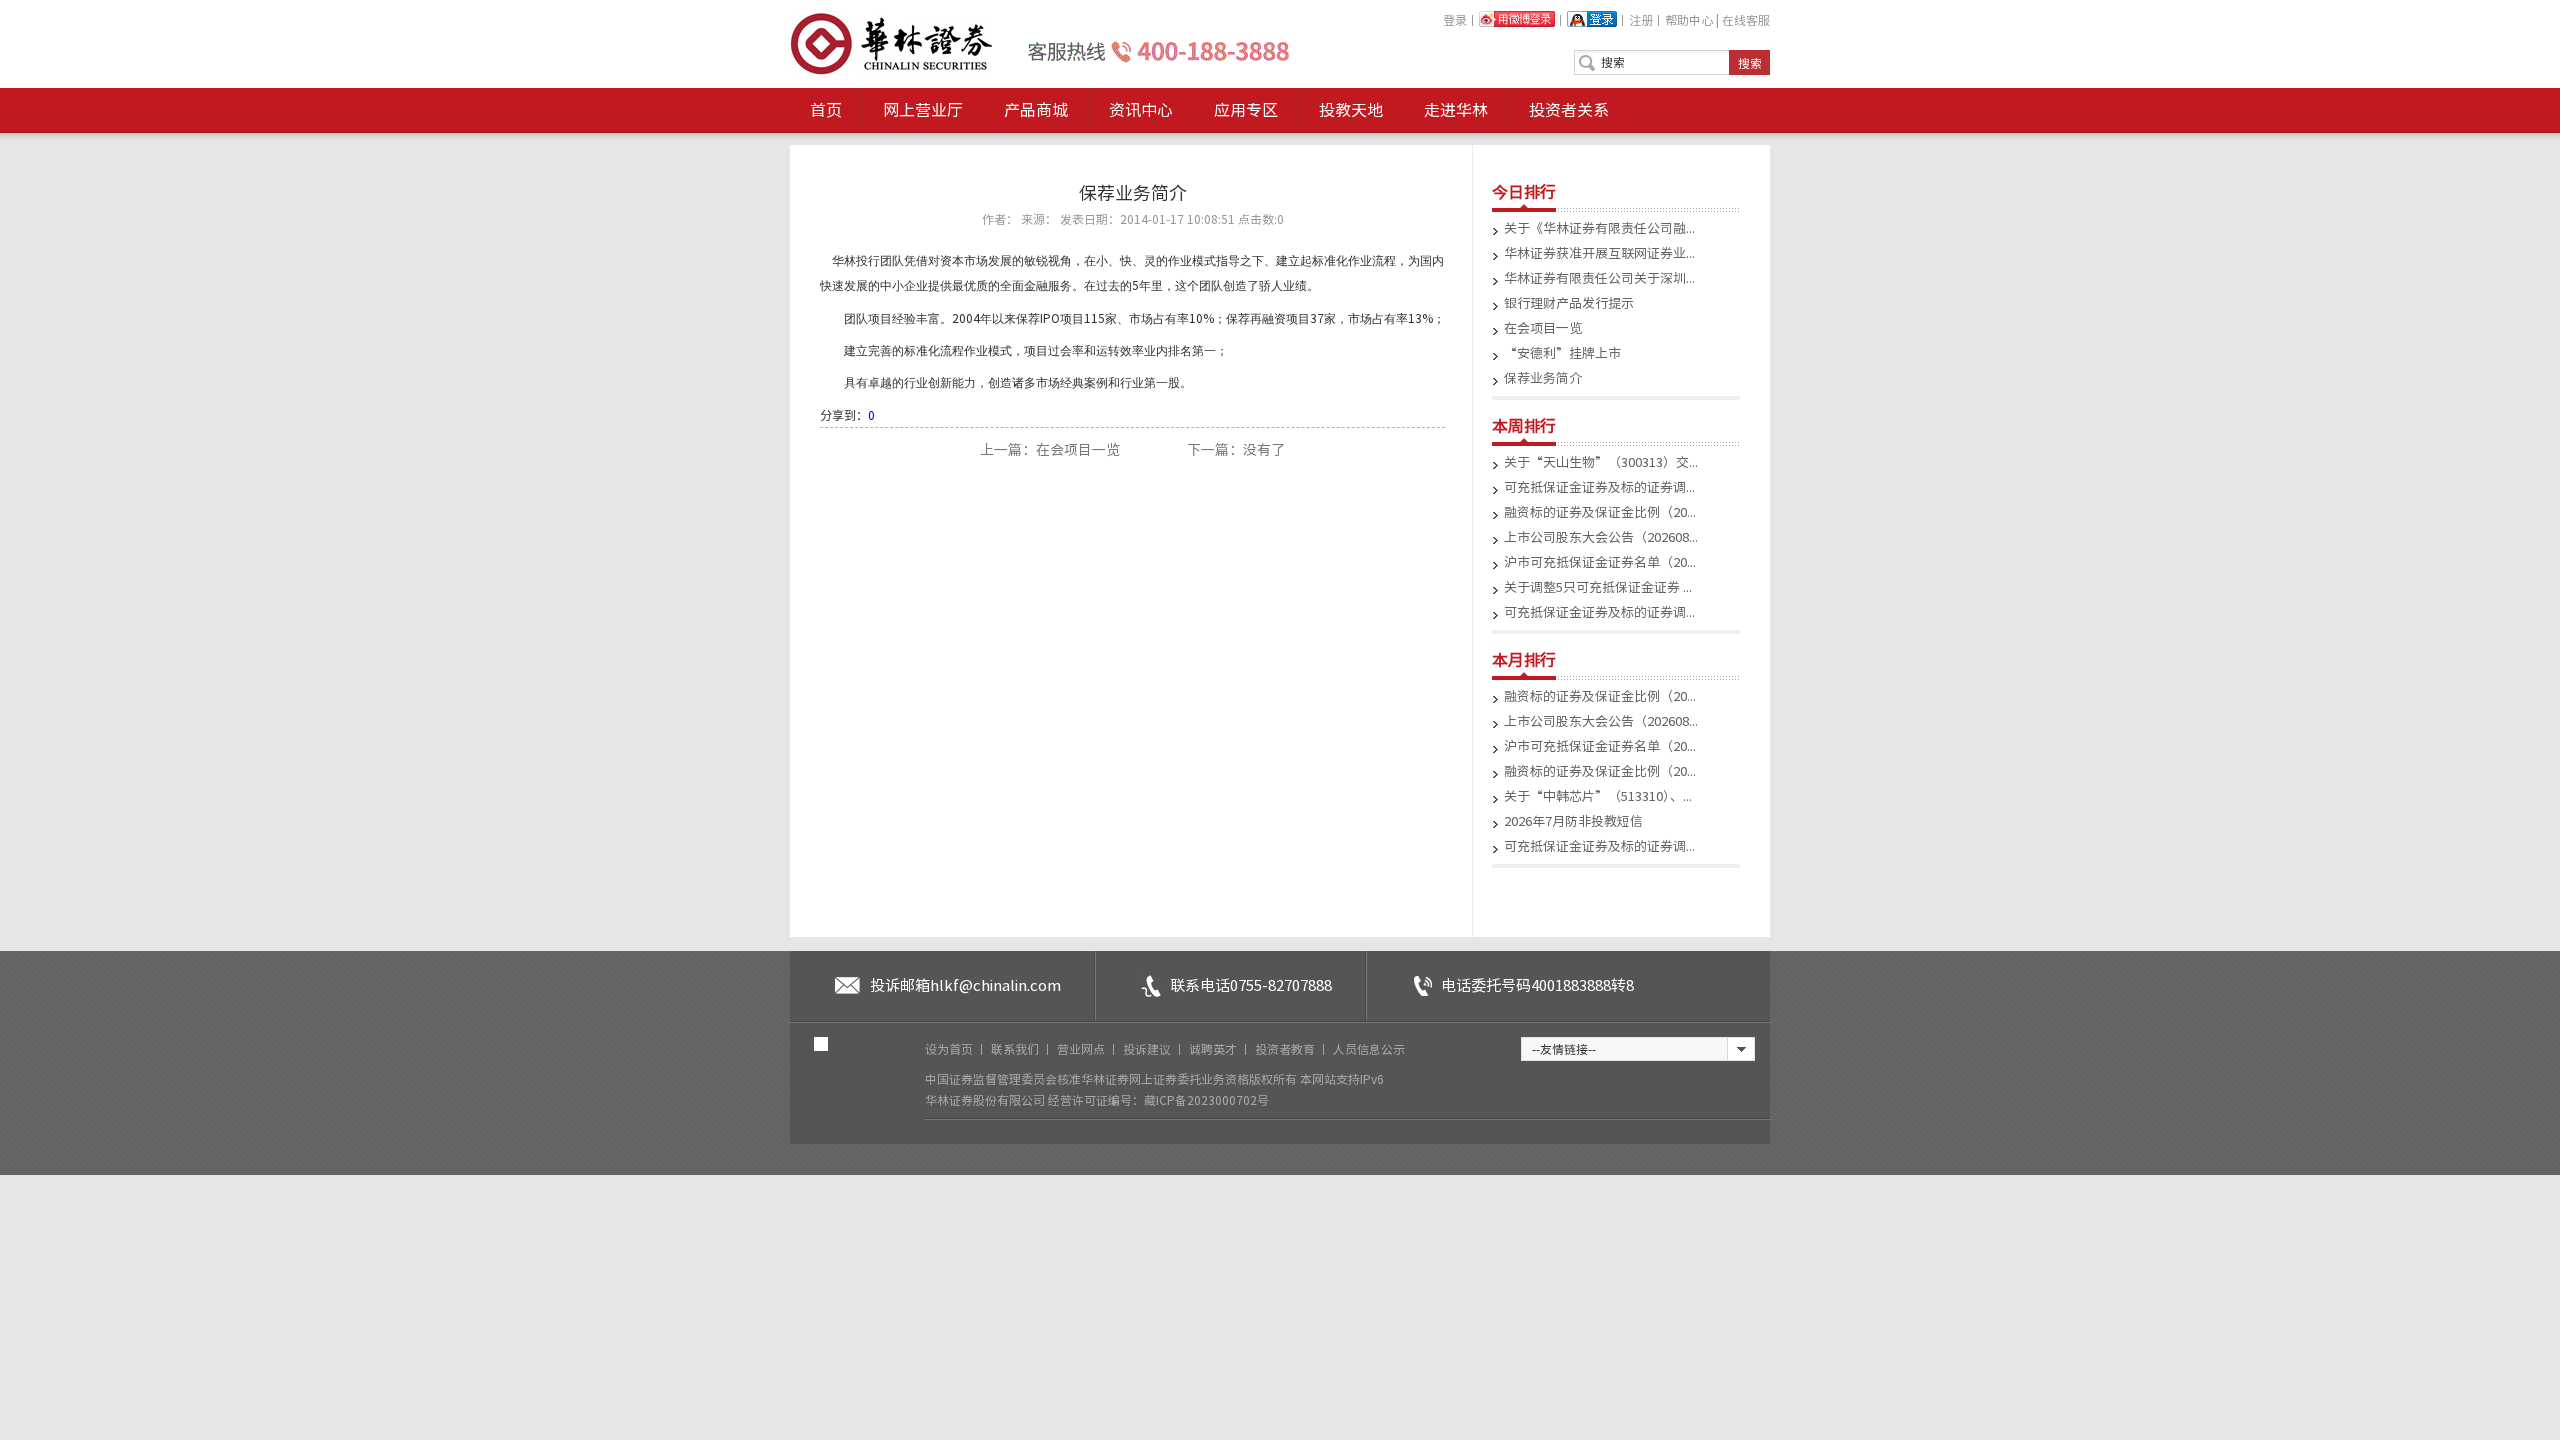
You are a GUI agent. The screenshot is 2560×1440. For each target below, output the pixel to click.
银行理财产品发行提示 (1569, 303)
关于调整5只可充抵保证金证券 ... (1598, 587)
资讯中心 (1141, 110)
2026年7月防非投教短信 (1573, 821)
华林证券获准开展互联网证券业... (1599, 253)
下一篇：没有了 (1236, 450)
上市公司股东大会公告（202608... (1601, 537)
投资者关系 (1569, 110)
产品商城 (1036, 110)
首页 (826, 110)
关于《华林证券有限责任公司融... (1599, 228)
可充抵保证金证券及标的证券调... (1599, 487)
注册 (1641, 20)
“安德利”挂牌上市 (1562, 353)
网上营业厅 (923, 110)
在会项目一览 (1543, 328)
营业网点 (1082, 1049)
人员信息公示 (1369, 1049)
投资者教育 (1286, 1049)
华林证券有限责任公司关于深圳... (1599, 278)
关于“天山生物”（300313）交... (1601, 462)
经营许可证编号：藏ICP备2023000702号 (1158, 1100)
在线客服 (1746, 20)
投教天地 (1351, 110)
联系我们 (1016, 1049)
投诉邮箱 (965, 985)
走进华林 (1456, 110)
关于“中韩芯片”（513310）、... (1598, 796)
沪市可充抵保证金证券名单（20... (1600, 562)
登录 (1455, 20)
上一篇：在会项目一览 (1051, 450)
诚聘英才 (1214, 1049)
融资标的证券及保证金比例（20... (1600, 512)
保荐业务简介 (1543, 378)
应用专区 (1246, 110)
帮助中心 (1689, 20)
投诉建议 (1148, 1049)
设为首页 (950, 1049)
